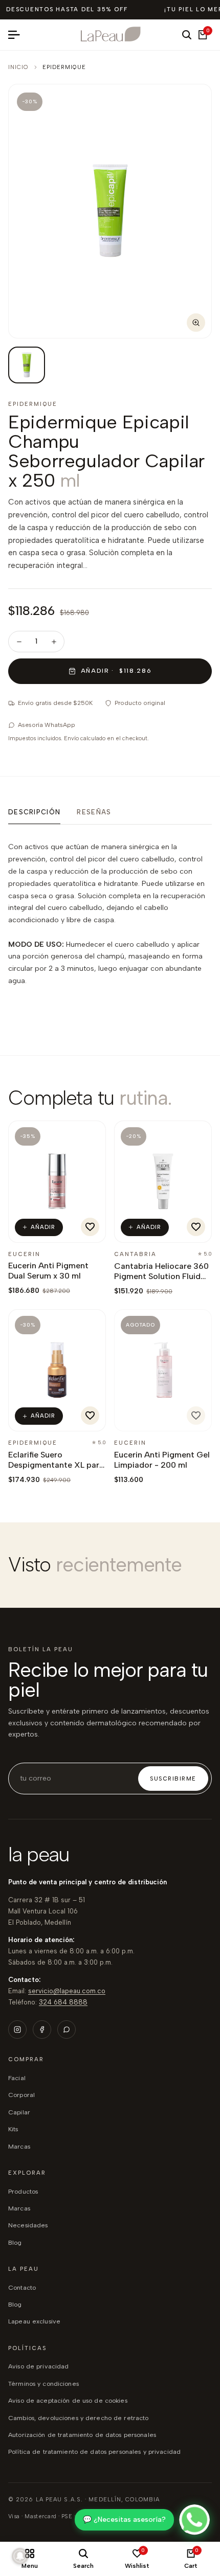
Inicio (18, 67)
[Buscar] (187, 35)
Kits (13, 2129)
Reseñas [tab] (94, 812)
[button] (90, 1227)
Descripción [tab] (34, 812)
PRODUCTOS (23, 2191)
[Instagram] (17, 2030)
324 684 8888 (63, 2002)
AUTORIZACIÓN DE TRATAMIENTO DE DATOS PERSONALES (82, 2435)
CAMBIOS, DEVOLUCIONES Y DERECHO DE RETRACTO (78, 2418)
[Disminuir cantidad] (19, 642)
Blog (15, 2304)
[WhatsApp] (67, 2030)
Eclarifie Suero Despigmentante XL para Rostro (56, 1465)
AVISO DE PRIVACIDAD (38, 2366)
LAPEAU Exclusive (34, 2321)
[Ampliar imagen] (196, 323)
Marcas (19, 2146)
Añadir (43, 1227)
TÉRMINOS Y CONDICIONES (43, 2384)
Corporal (21, 2095)
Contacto (22, 2287)
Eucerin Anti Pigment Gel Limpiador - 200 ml (162, 1460)
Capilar (19, 2112)
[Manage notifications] (20, 2556)
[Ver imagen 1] (27, 365)
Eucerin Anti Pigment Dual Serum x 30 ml (48, 1271)
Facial (17, 2078)
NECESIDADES (28, 2225)
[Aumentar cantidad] (54, 642)
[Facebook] (42, 2030)
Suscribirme (173, 1779)
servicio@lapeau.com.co (67, 1991)
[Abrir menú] (18, 35)
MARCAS (19, 2208)
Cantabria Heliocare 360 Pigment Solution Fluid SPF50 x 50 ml (161, 1276)
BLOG (15, 2242)
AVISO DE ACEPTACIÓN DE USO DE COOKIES (68, 2400)
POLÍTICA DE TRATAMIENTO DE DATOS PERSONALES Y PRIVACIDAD (94, 2452)
